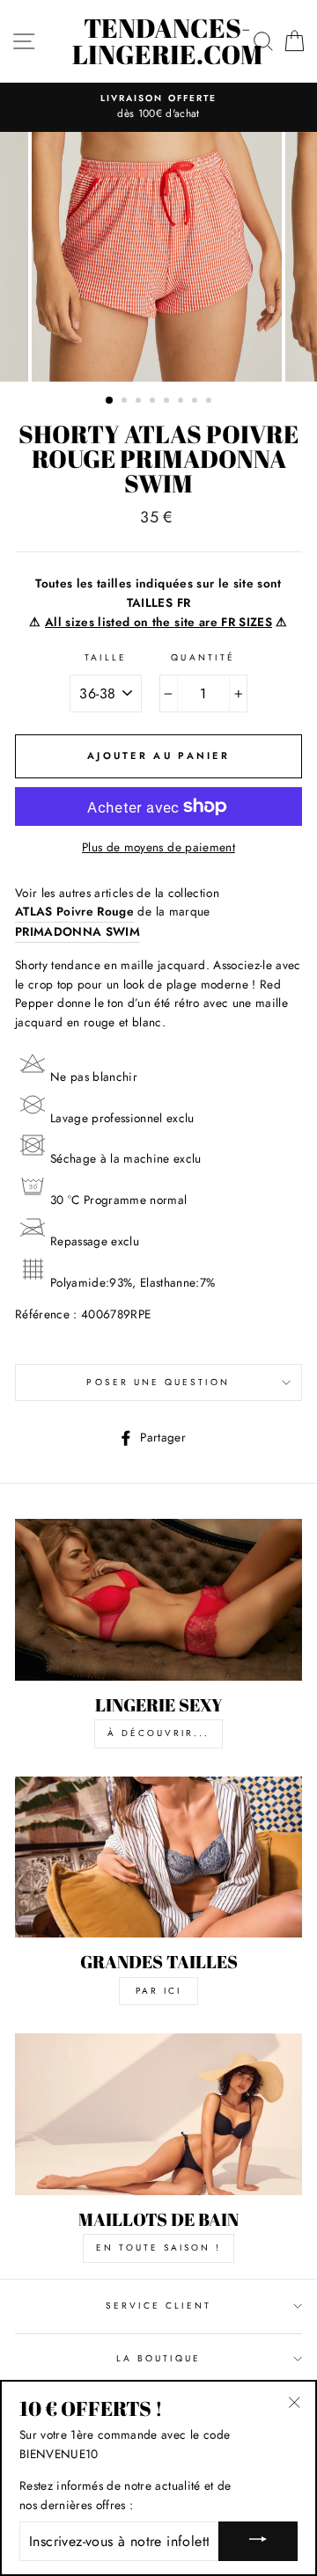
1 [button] (110, 401)
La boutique (159, 2358)
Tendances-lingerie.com (167, 41)
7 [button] (196, 402)
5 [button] (168, 402)
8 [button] (210, 402)
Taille (106, 657)
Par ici (158, 1991)
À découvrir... (158, 1733)
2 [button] (126, 402)
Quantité (203, 657)
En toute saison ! (158, 2248)
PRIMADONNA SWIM (77, 931)
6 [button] (182, 402)
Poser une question (158, 1382)
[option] (158, 107)
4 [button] (154, 402)
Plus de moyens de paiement (158, 847)
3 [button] (140, 402)
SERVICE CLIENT (159, 2306)
